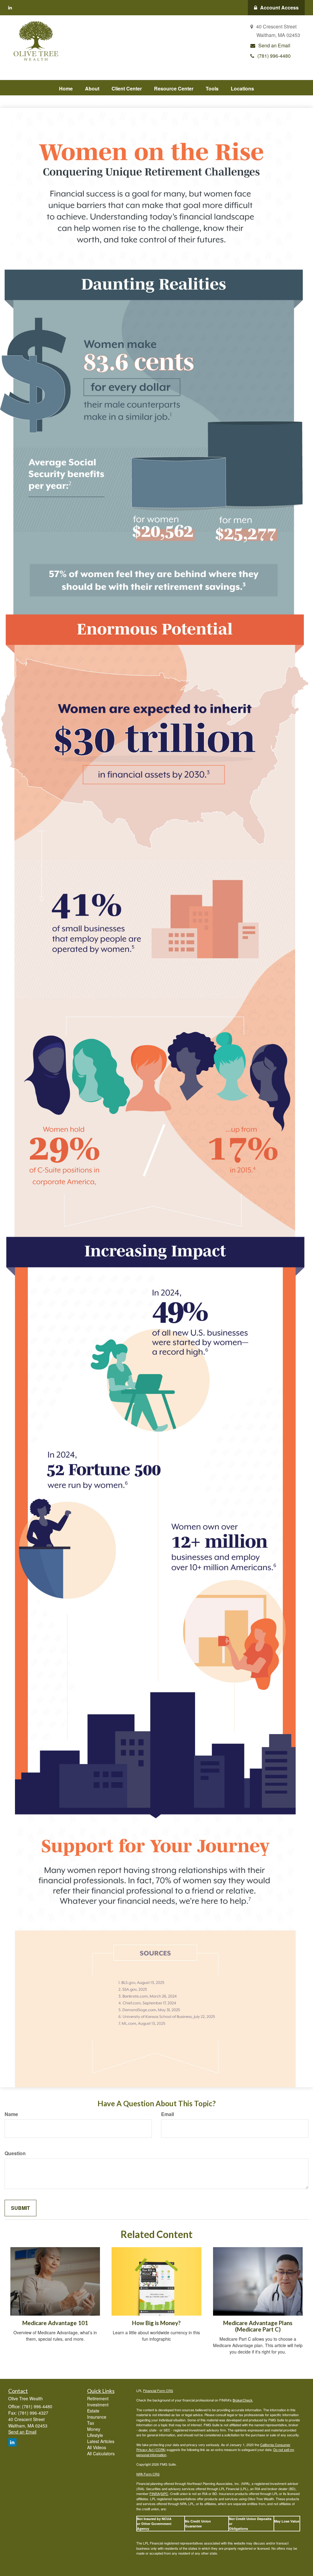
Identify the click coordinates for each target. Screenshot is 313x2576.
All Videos (97, 2447)
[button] (92, 88)
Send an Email (274, 45)
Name (11, 2114)
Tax (91, 2423)
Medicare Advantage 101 (55, 2323)
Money (94, 2429)
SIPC (164, 2493)
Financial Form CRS (158, 2390)
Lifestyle (95, 2435)
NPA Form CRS (148, 2474)
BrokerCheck (243, 2400)
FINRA (155, 2493)
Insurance (97, 2417)
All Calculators (101, 2453)
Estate (93, 2411)
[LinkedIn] (10, 7)
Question (15, 2153)
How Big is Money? (156, 2323)
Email (168, 2114)
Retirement (98, 2398)
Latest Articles (101, 2441)
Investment (98, 2405)
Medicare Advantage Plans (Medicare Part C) (258, 2326)
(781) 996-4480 (274, 56)
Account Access (279, 7)
